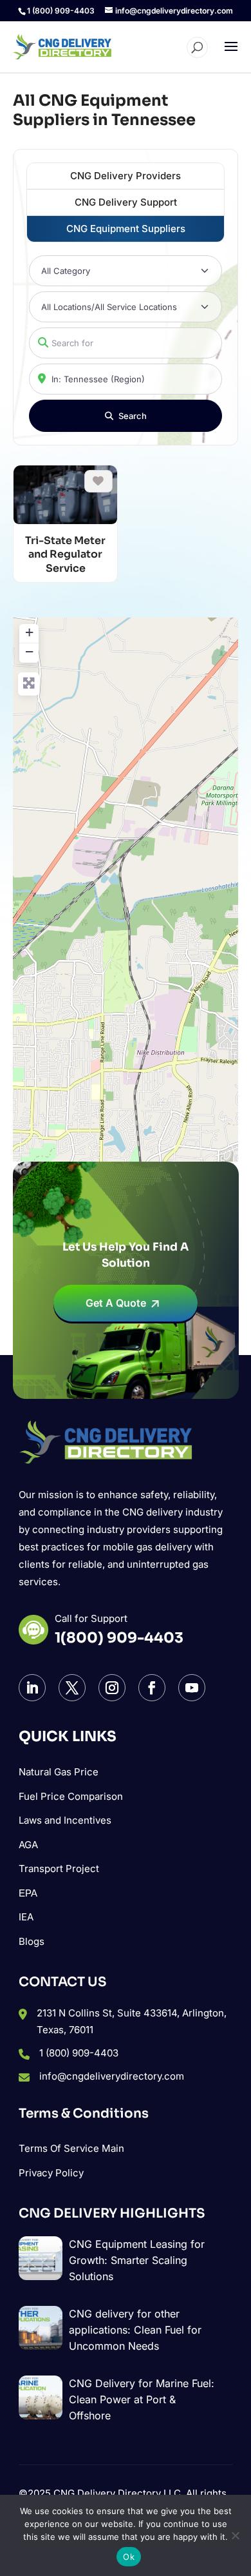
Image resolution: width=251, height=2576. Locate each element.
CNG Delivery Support (126, 202)
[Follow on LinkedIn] (32, 1688)
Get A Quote (116, 1303)
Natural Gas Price (59, 1772)
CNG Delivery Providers (126, 176)
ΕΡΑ (28, 1893)
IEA (26, 1917)
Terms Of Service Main (71, 2148)
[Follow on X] (72, 1688)
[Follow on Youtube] (192, 1688)
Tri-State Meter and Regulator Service (65, 554)
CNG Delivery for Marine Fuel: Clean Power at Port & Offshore (142, 2399)
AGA (28, 1845)
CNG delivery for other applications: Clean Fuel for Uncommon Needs (135, 2330)
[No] (235, 2535)
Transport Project (59, 1869)
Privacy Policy (51, 2173)
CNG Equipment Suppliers (126, 229)
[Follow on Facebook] (152, 1688)
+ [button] (29, 632)
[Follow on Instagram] (112, 1688)
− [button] (29, 651)
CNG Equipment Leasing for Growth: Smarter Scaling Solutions (137, 2260)
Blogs (32, 1941)
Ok (129, 2557)
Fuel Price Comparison (71, 1796)
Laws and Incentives (65, 1820)
